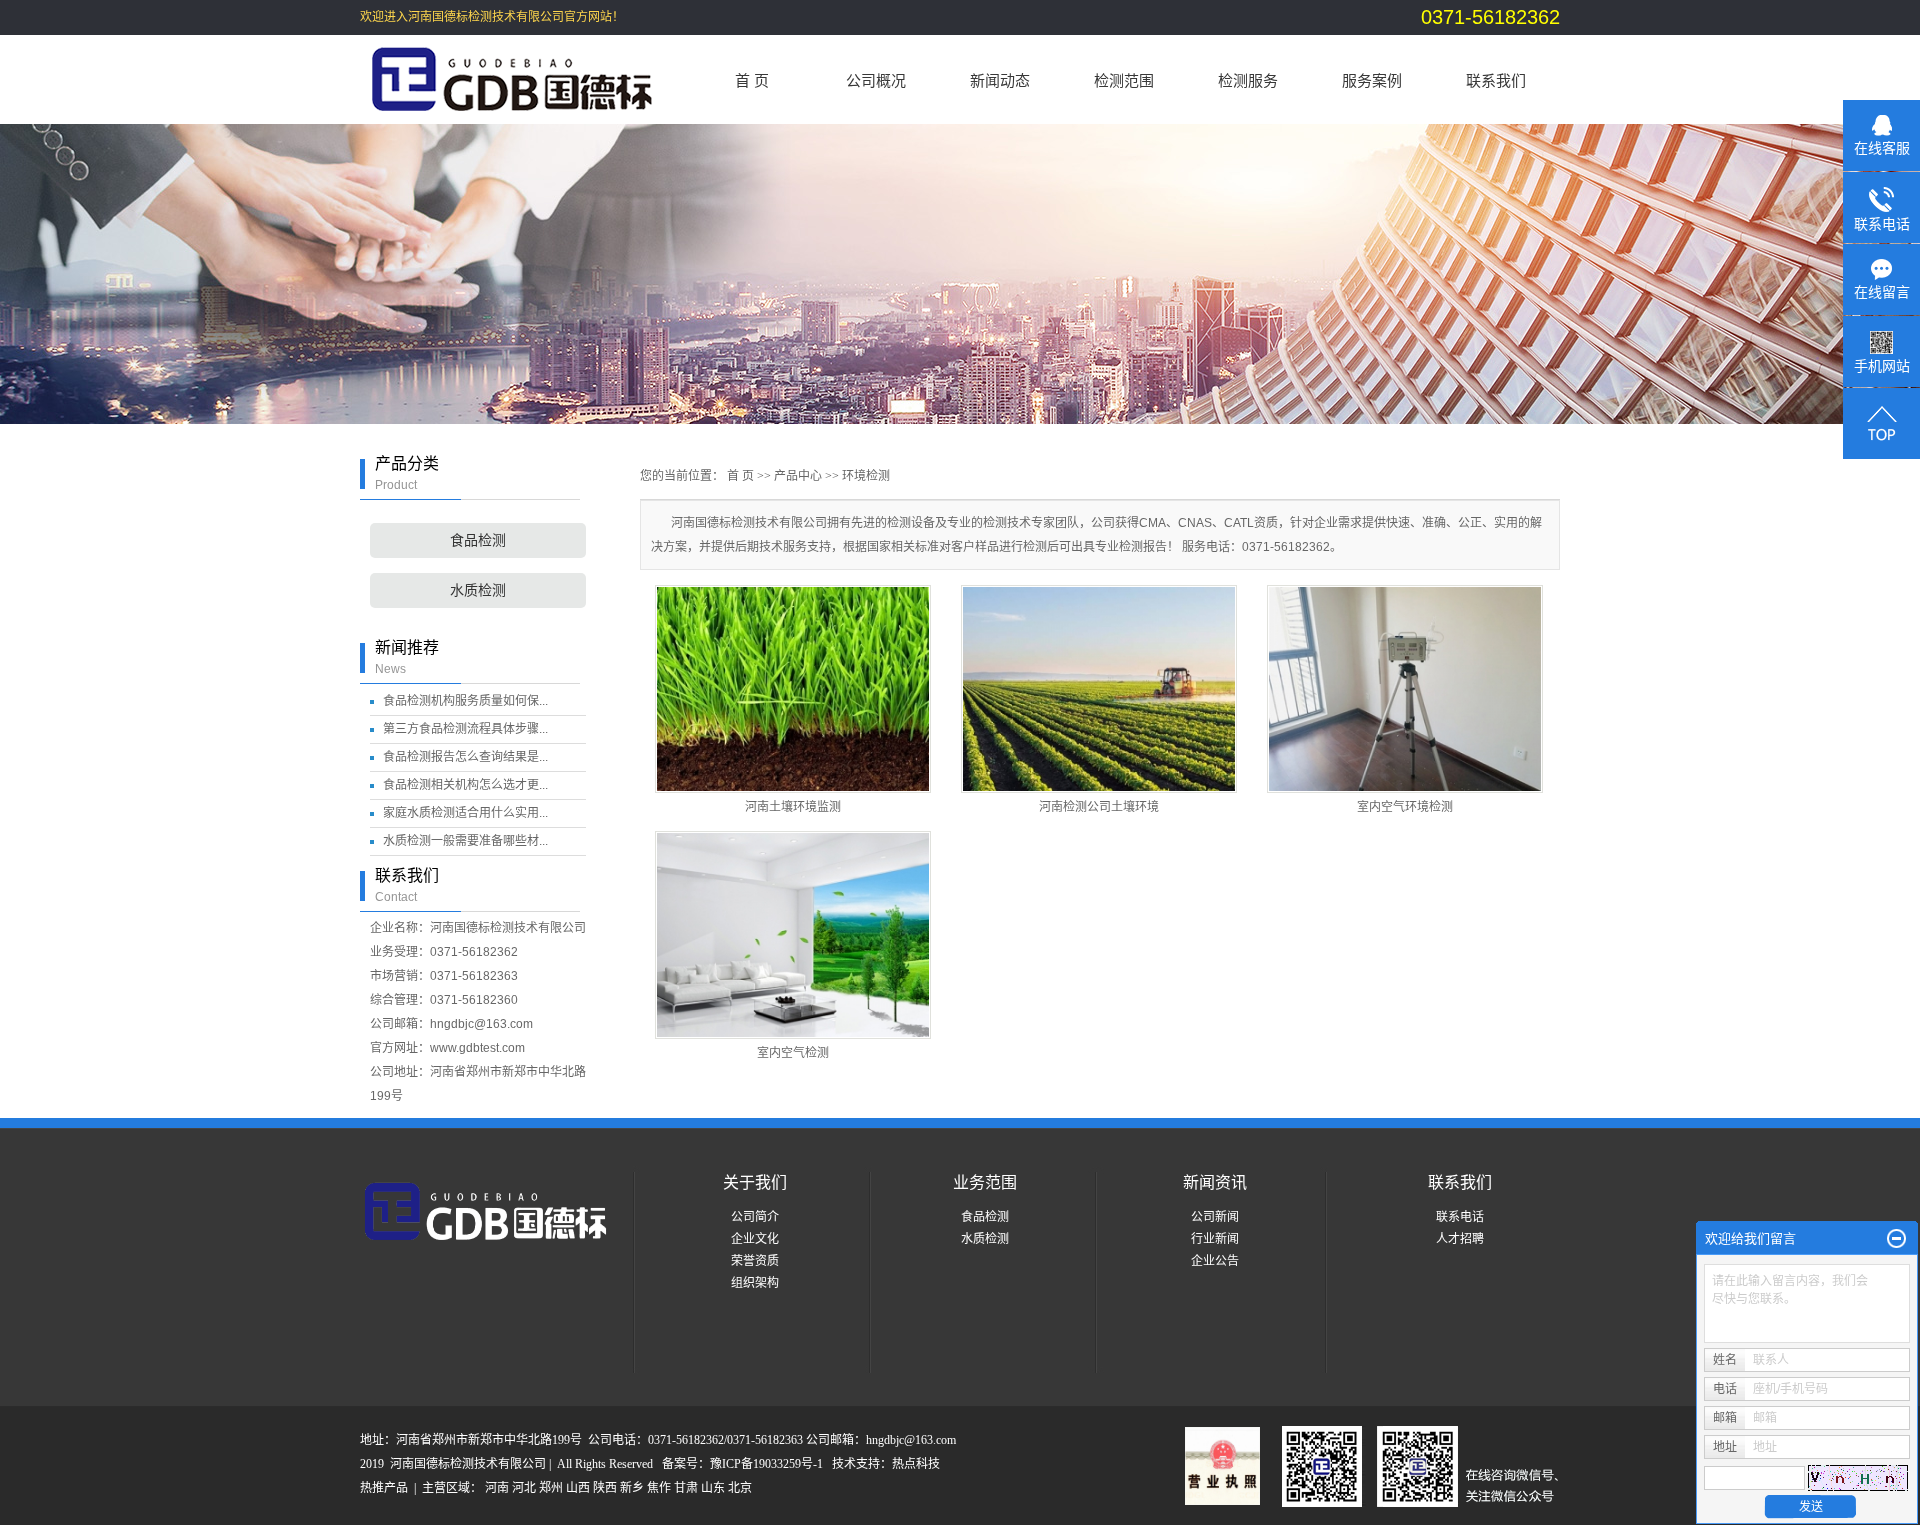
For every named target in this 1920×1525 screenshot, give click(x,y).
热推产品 (384, 1488)
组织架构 (755, 1283)
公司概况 (876, 80)
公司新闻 (1215, 1217)
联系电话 (1460, 1217)
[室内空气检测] (793, 935)
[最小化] (1896, 1239)
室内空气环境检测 (1405, 807)
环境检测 (866, 476)
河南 (497, 1488)
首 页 (752, 80)
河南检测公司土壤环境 (1099, 807)
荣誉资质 (755, 1261)
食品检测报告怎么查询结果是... (465, 757)
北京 (740, 1488)
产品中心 (798, 476)
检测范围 (1124, 80)
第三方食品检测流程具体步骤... (465, 729)
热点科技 (916, 1464)
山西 (578, 1488)
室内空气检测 (793, 1053)
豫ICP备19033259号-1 (766, 1464)
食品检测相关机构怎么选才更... (465, 785)
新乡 (632, 1488)
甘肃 (686, 1488)
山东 (713, 1488)
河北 (524, 1488)
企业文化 (755, 1239)
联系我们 (1496, 80)
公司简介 (755, 1217)
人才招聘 (1460, 1239)
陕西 (605, 1488)
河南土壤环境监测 (793, 807)
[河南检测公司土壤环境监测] (1099, 689)
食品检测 (478, 540)
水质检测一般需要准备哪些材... (465, 841)
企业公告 (1215, 1261)
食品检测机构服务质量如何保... (465, 701)
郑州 (551, 1488)
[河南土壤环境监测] (793, 689)
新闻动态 (1000, 80)
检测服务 (1248, 80)
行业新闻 (1215, 1239)
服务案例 (1372, 80)
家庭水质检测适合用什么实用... (465, 813)
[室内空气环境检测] (1405, 689)
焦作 (659, 1488)
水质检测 (478, 590)
